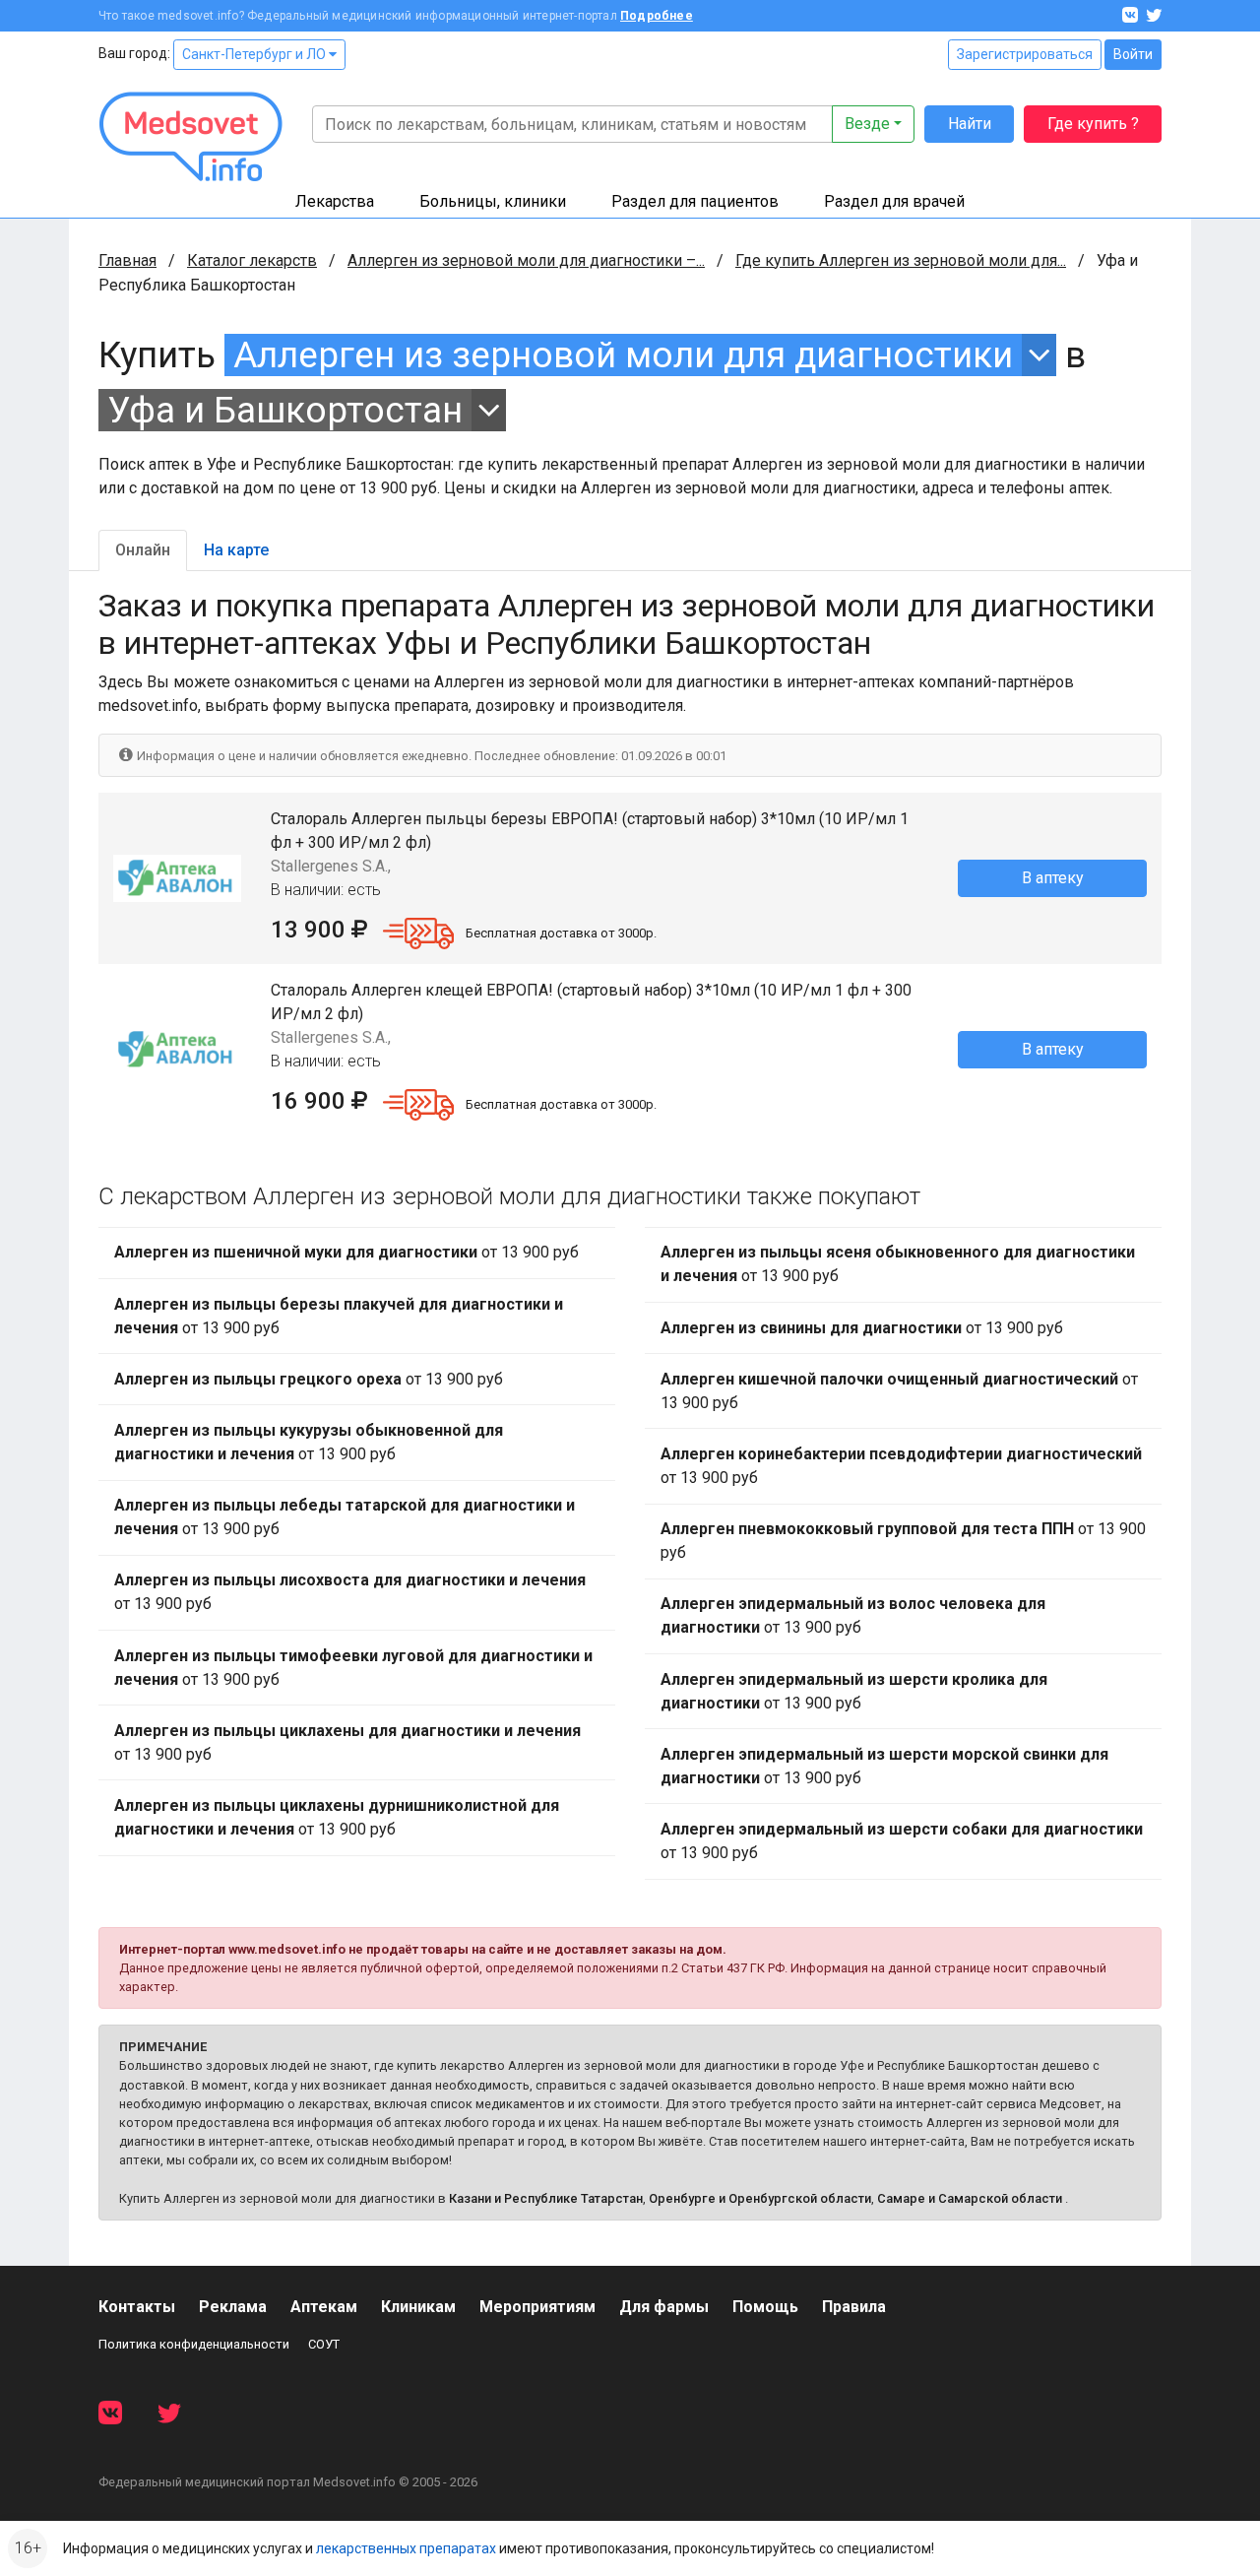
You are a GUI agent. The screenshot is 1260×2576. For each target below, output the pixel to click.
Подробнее (657, 16)
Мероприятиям (537, 2307)
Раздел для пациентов (695, 201)
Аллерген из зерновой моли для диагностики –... (526, 260)
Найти (970, 124)
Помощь (765, 2307)
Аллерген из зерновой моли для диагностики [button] (623, 355)
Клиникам (418, 2307)
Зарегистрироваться (1025, 54)
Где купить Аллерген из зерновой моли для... (901, 260)
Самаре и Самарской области (970, 2198)
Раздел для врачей (894, 201)
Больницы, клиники (493, 201)
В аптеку (1053, 878)
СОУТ (324, 2344)
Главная (127, 260)
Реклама (233, 2307)
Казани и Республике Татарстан (546, 2198)
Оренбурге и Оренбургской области (760, 2198)
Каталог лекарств (252, 260)
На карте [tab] (236, 550)
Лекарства (335, 201)
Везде (867, 124)
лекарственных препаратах (406, 2548)
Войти (1133, 54)
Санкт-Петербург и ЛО (255, 54)
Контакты (137, 2307)
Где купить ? (1093, 124)
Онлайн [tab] (143, 550)
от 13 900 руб (346, 1252)
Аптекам (324, 2307)
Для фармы (664, 2307)
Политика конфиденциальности (194, 2344)
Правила (854, 2307)
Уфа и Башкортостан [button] (285, 410)
